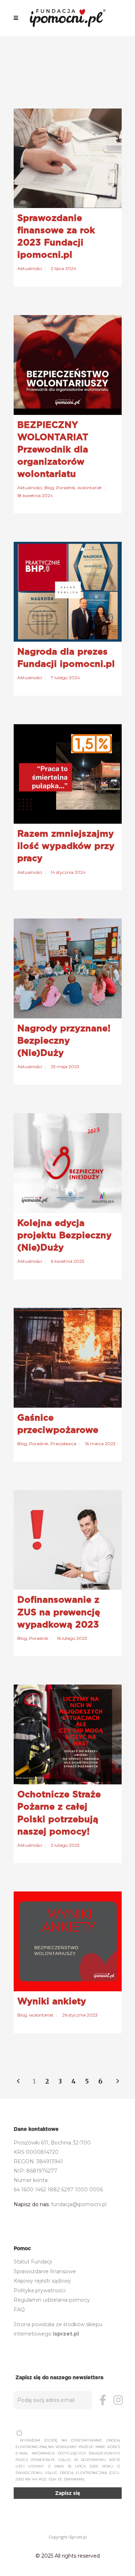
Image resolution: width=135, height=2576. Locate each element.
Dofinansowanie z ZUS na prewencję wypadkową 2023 (59, 1612)
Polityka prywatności (40, 2290)
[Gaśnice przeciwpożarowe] (68, 1358)
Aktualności (30, 268)
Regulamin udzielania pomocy (52, 2300)
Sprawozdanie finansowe (45, 2271)
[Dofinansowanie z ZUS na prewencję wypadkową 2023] (68, 1540)
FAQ (19, 2310)
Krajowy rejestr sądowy (42, 2281)
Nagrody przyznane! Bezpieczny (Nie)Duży (64, 1040)
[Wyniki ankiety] (68, 1941)
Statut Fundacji (33, 2262)
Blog (49, 488)
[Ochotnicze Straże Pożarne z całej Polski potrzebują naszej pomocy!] (68, 1734)
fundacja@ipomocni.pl (79, 2204)
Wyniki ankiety (52, 2001)
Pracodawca (63, 1444)
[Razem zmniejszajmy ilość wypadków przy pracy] (68, 774)
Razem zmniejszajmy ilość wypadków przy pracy (66, 846)
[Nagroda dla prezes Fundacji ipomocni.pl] (68, 592)
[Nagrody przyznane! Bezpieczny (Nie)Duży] (68, 968)
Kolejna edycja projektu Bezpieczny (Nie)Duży (64, 1235)
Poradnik (66, 488)
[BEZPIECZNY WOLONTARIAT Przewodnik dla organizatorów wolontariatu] (68, 365)
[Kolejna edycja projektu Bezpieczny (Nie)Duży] (68, 1163)
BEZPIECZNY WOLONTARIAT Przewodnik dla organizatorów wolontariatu (53, 449)
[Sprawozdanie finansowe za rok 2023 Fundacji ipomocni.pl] (68, 158)
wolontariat (90, 488)
